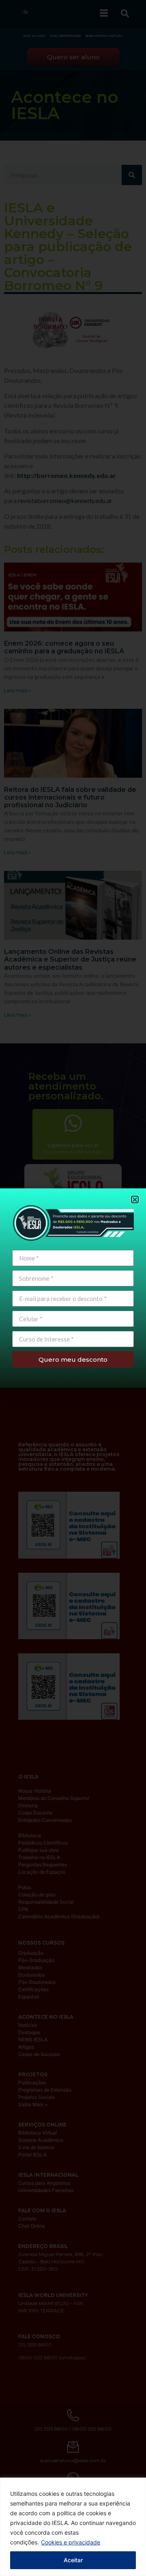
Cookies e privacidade (71, 2542)
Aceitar (73, 2560)
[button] (135, 1200)
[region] (73, 2527)
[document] (73, 1288)
